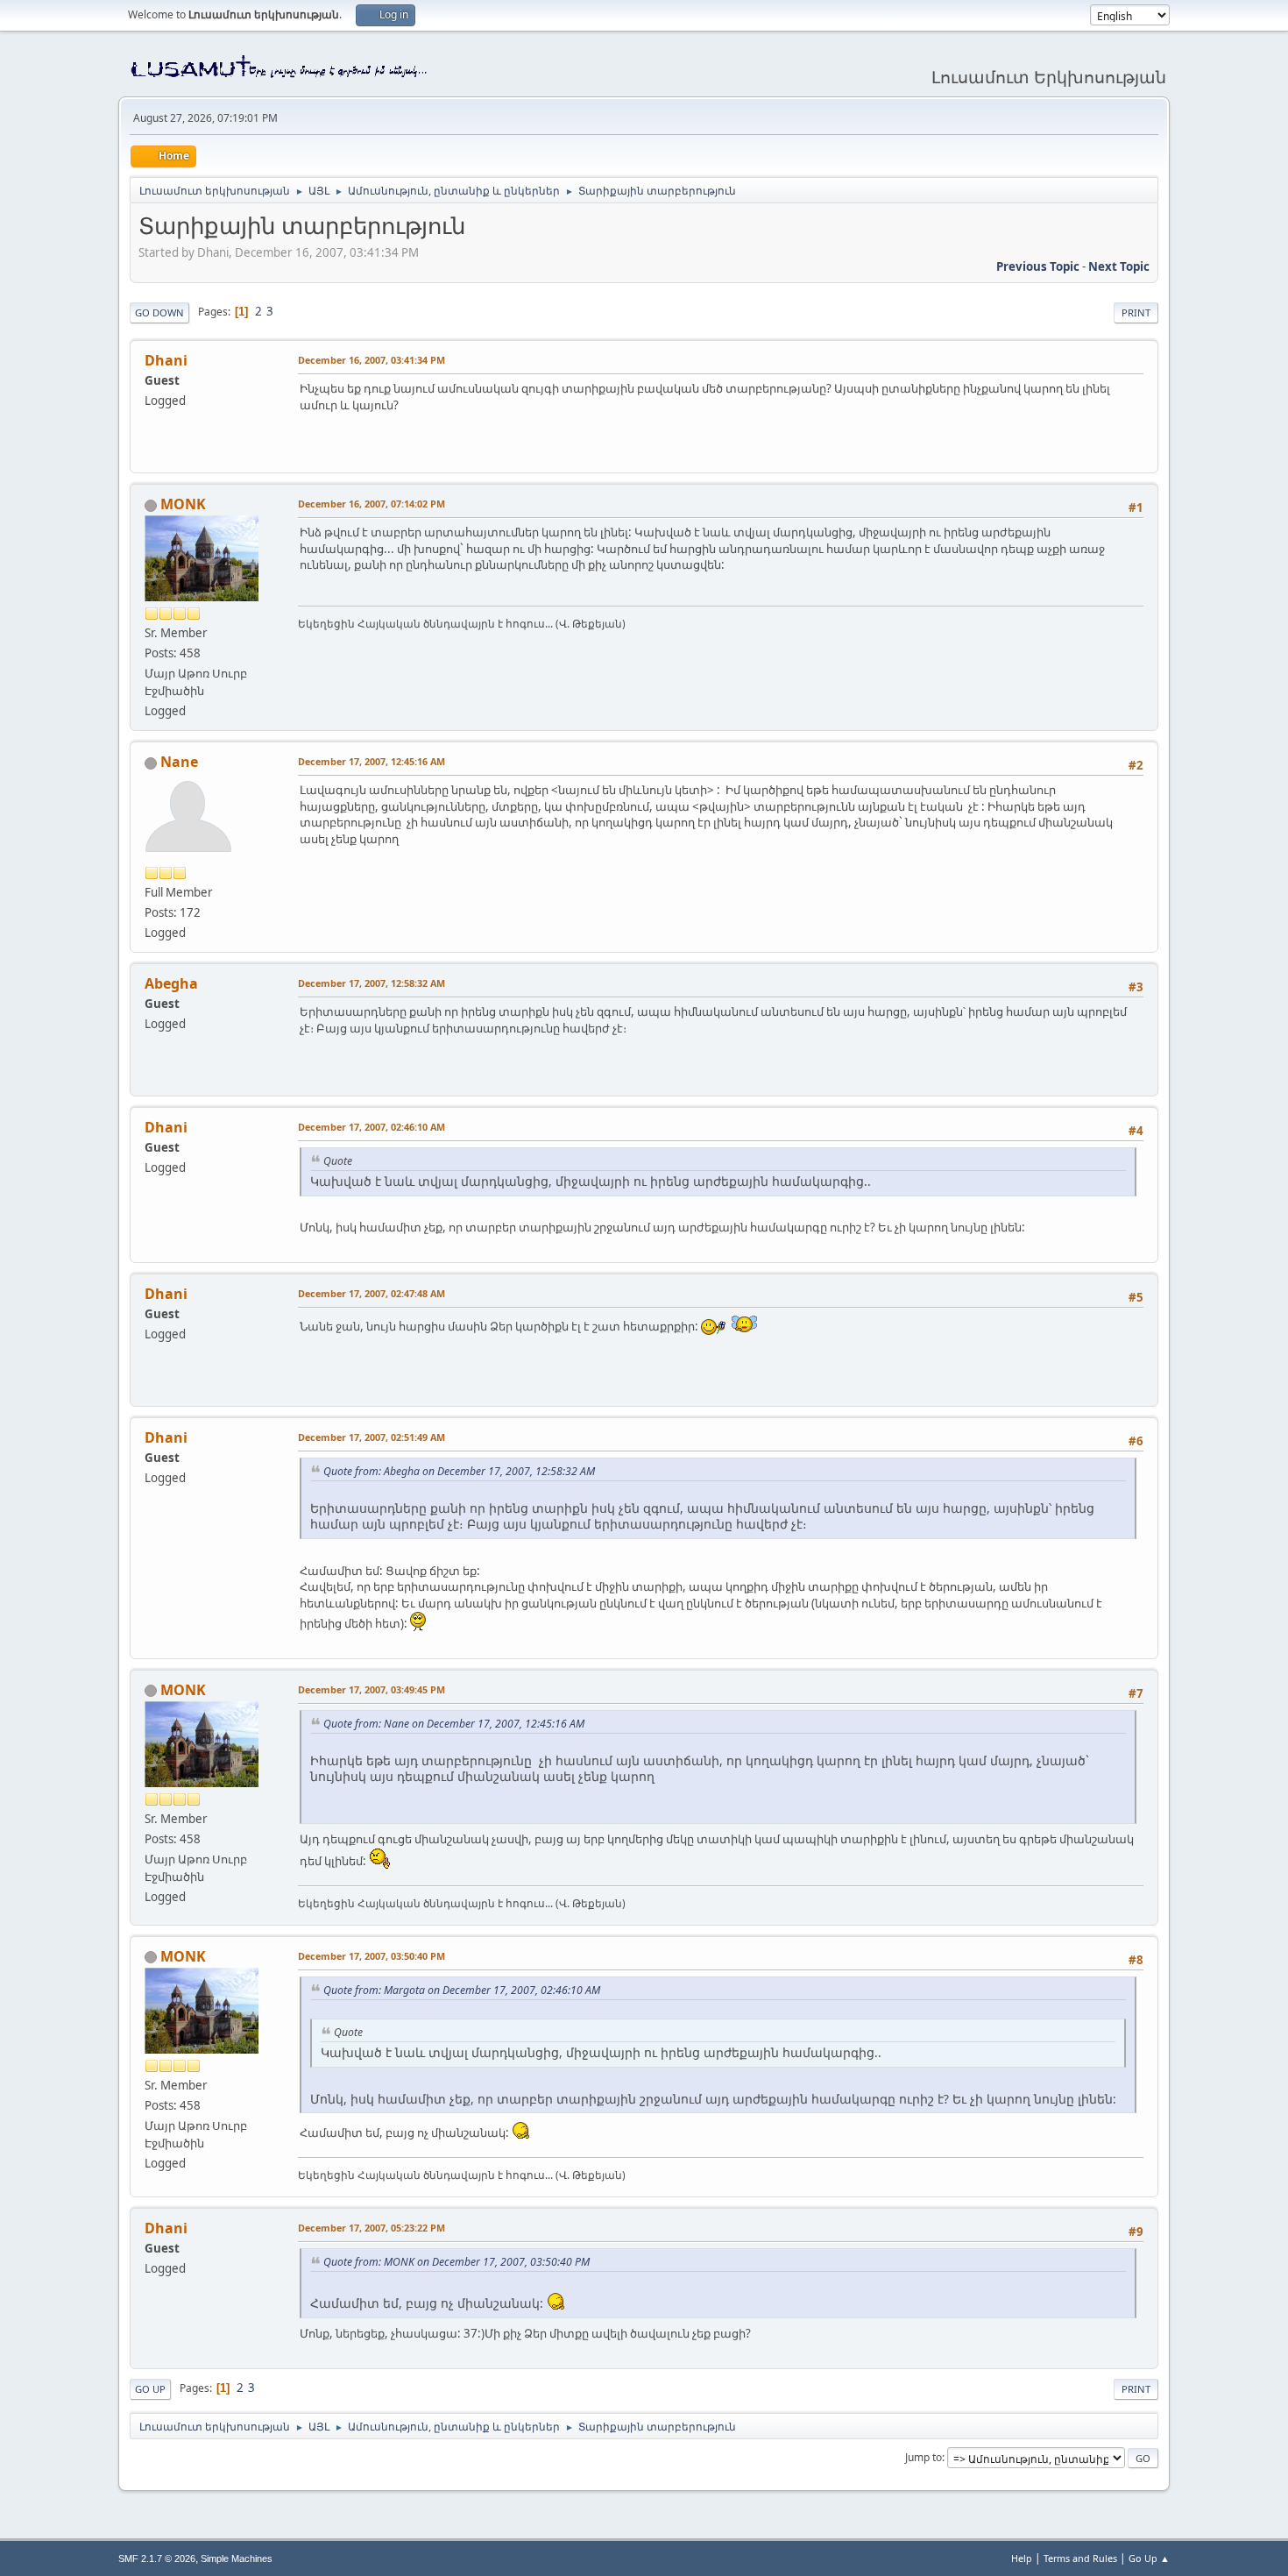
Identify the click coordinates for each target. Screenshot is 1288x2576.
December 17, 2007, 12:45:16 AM (372, 761)
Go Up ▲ (1149, 2558)
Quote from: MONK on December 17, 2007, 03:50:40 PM (456, 2262)
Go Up (150, 2389)
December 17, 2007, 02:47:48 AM (372, 1293)
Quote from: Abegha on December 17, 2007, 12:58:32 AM (459, 1471)
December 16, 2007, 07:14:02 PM (372, 504)
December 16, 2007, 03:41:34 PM (372, 360)
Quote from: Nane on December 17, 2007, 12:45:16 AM (454, 1724)
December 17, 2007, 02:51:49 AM (372, 1437)
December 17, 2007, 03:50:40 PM (372, 1956)
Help (1022, 2558)
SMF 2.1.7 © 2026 (157, 2558)
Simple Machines (237, 2558)
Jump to (924, 2457)
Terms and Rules (1080, 2558)
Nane (179, 762)
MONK (183, 504)
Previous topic (1038, 266)
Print (1136, 312)
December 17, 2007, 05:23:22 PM (372, 2228)
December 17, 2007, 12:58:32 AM (372, 983)
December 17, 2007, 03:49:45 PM (372, 1689)
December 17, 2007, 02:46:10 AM (372, 1127)
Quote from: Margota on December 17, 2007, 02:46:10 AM (462, 1990)
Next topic (1119, 266)
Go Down (159, 312)
